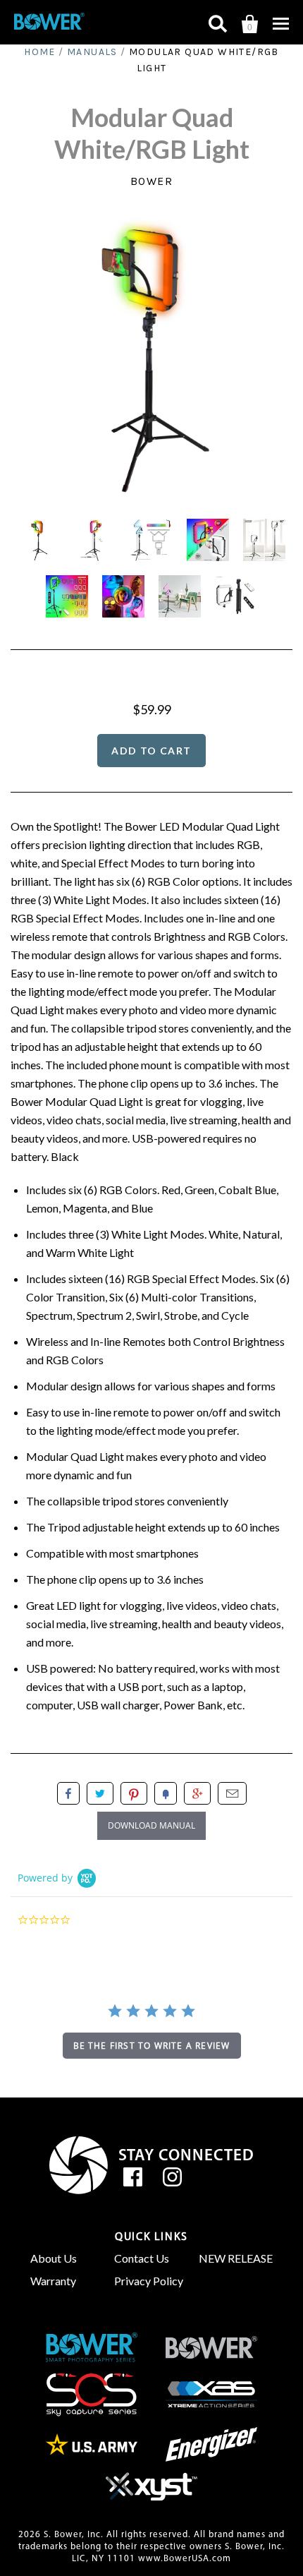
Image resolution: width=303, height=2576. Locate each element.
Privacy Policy (149, 2281)
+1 (197, 1793)
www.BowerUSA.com (185, 2559)
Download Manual (151, 1825)
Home (40, 52)
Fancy (166, 1793)
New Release (236, 2258)
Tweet (100, 1793)
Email (232, 1793)
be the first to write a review (152, 2046)
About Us (54, 2258)
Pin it (134, 1793)
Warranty (53, 2281)
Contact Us (142, 2258)
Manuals (92, 52)
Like (68, 1793)
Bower (152, 181)
